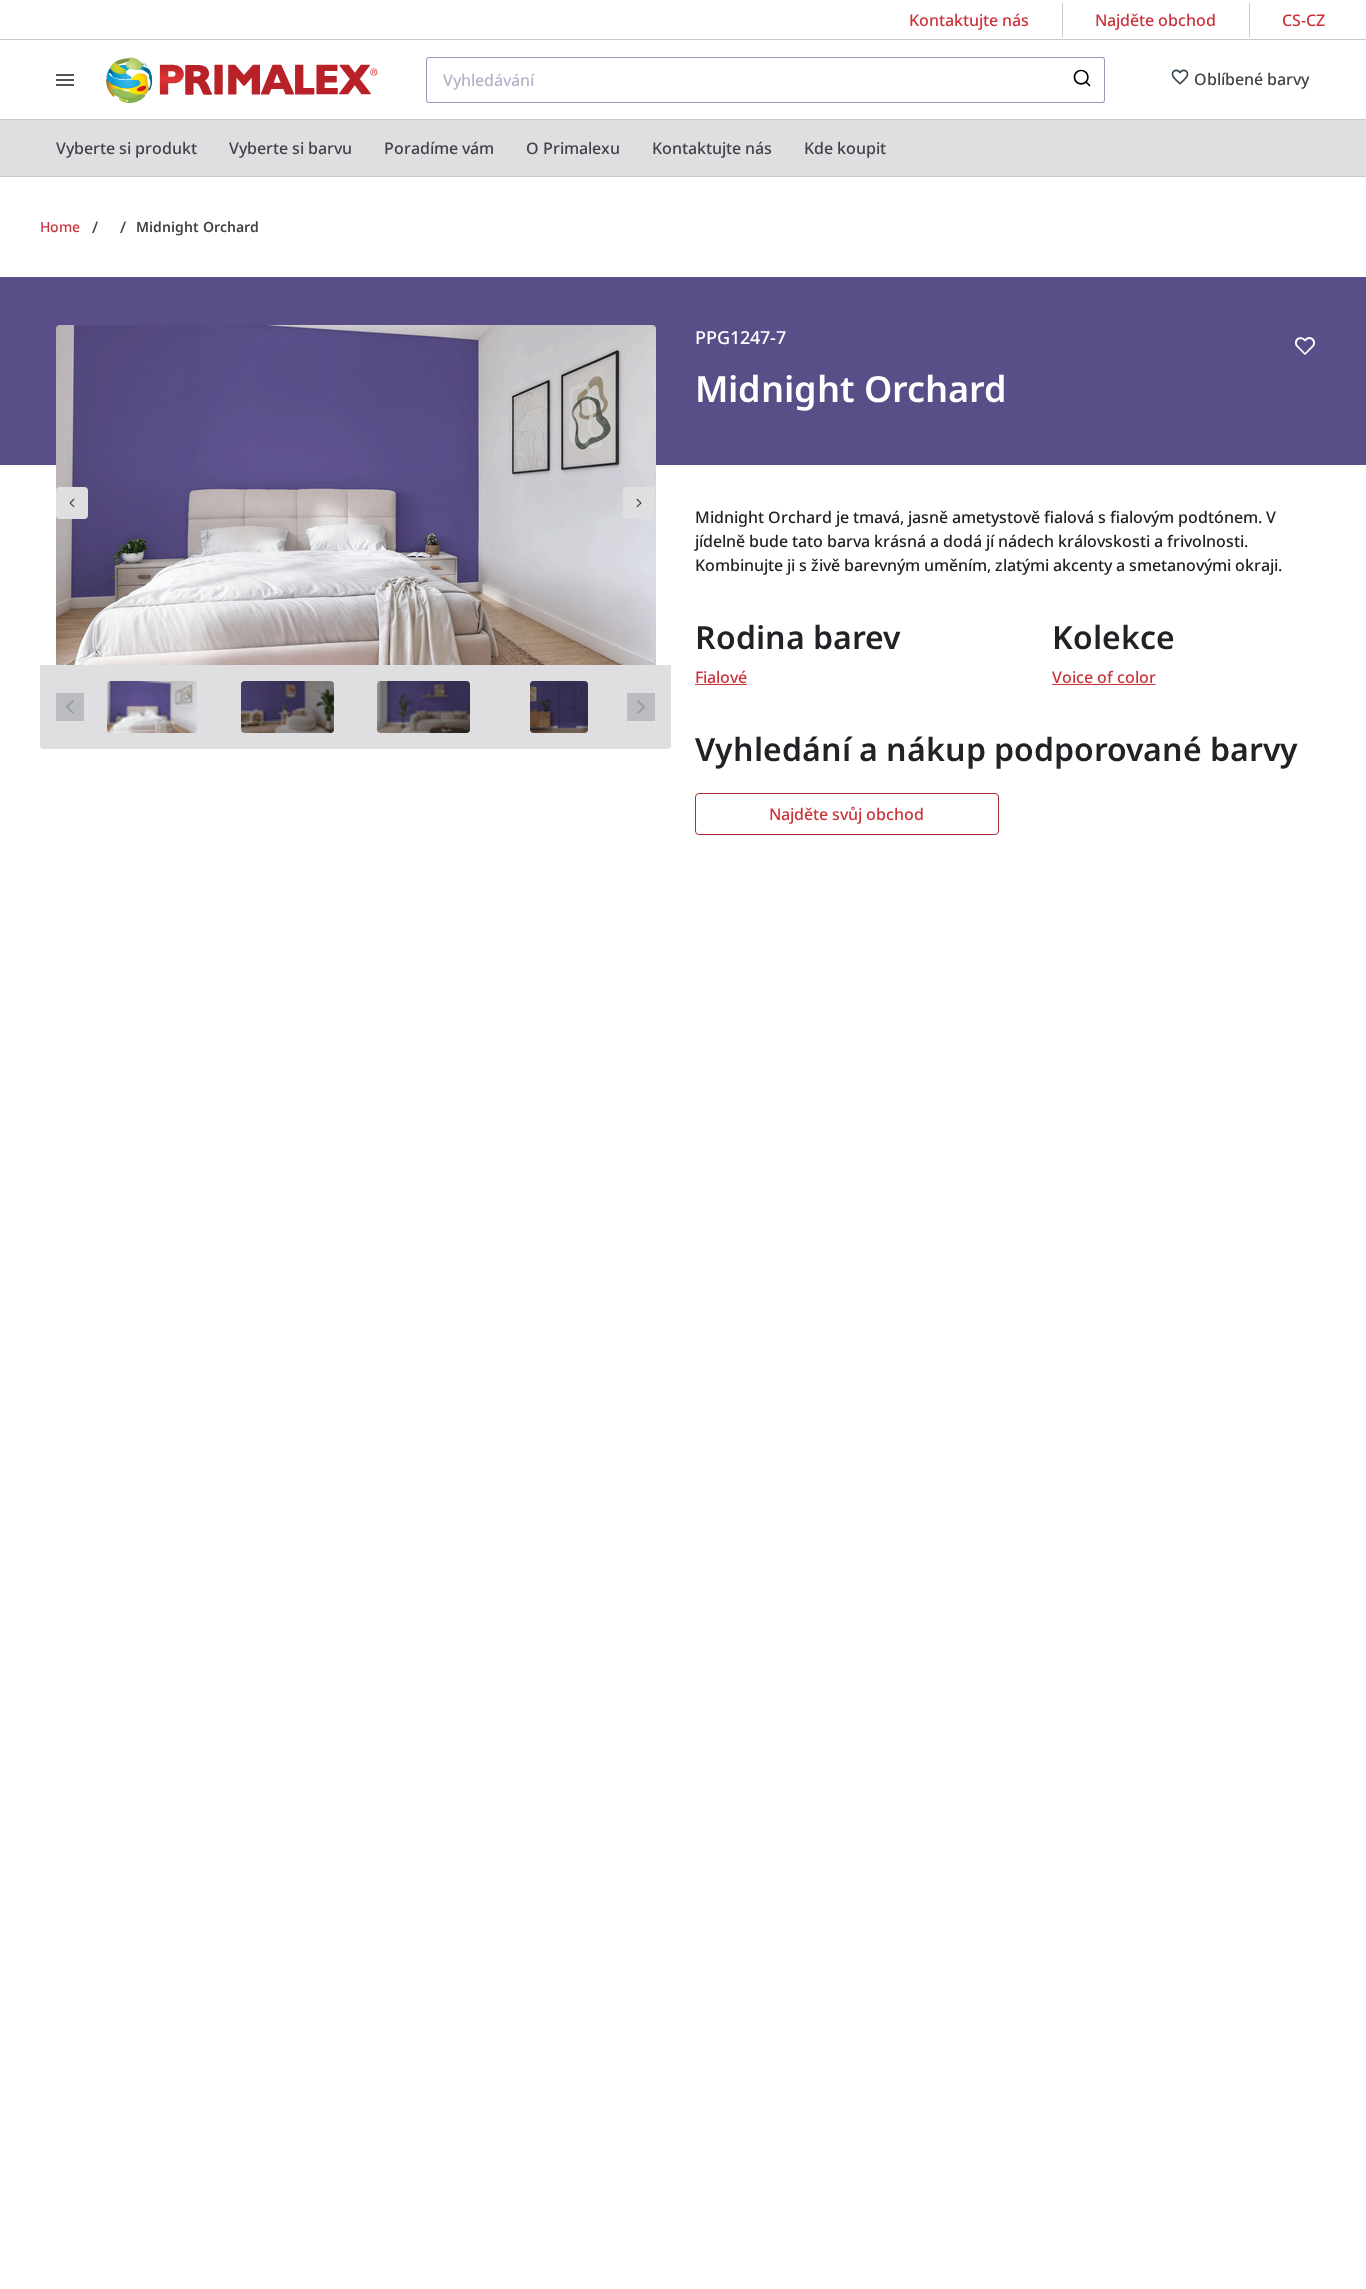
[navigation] (72, 503)
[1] (152, 707)
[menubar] (471, 148)
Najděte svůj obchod (846, 814)
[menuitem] (126, 148)
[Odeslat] (1080, 80)
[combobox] (765, 80)
